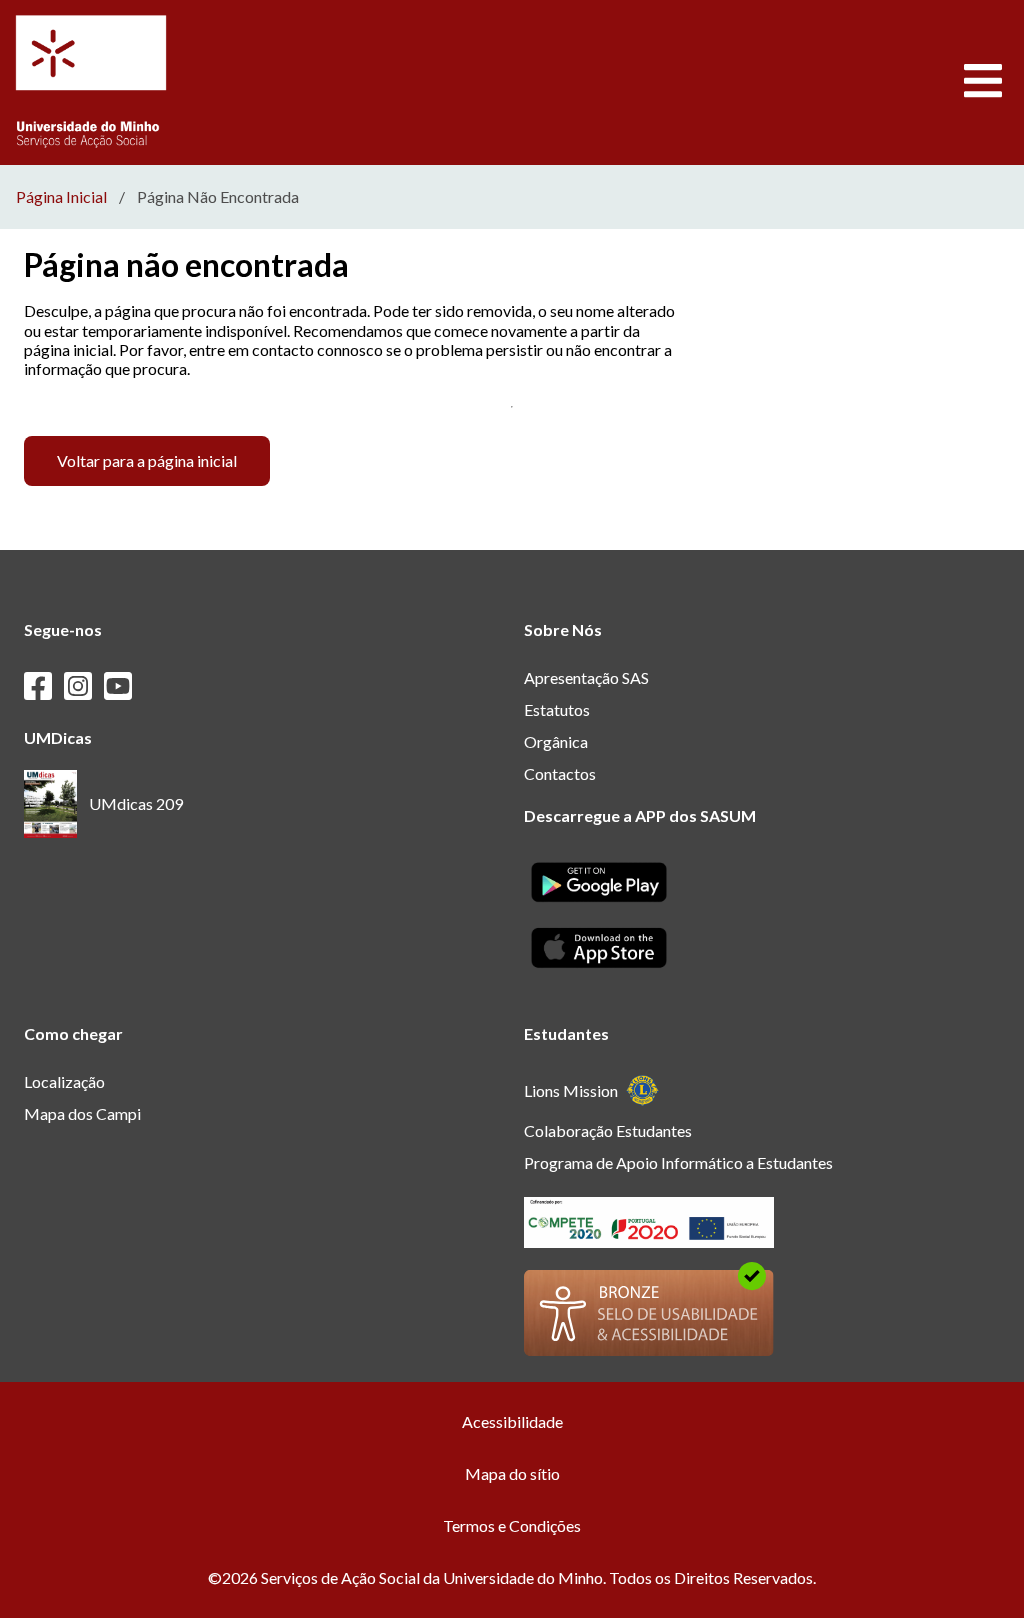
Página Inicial (61, 197)
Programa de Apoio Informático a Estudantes (678, 1162)
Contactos (560, 773)
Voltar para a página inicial (147, 460)
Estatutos (557, 709)
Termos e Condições (512, 1525)
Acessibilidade (512, 1421)
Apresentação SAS (586, 677)
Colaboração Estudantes (608, 1130)
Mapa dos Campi (82, 1113)
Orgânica (556, 741)
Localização (64, 1081)
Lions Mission (571, 1090)
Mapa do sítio (512, 1473)
